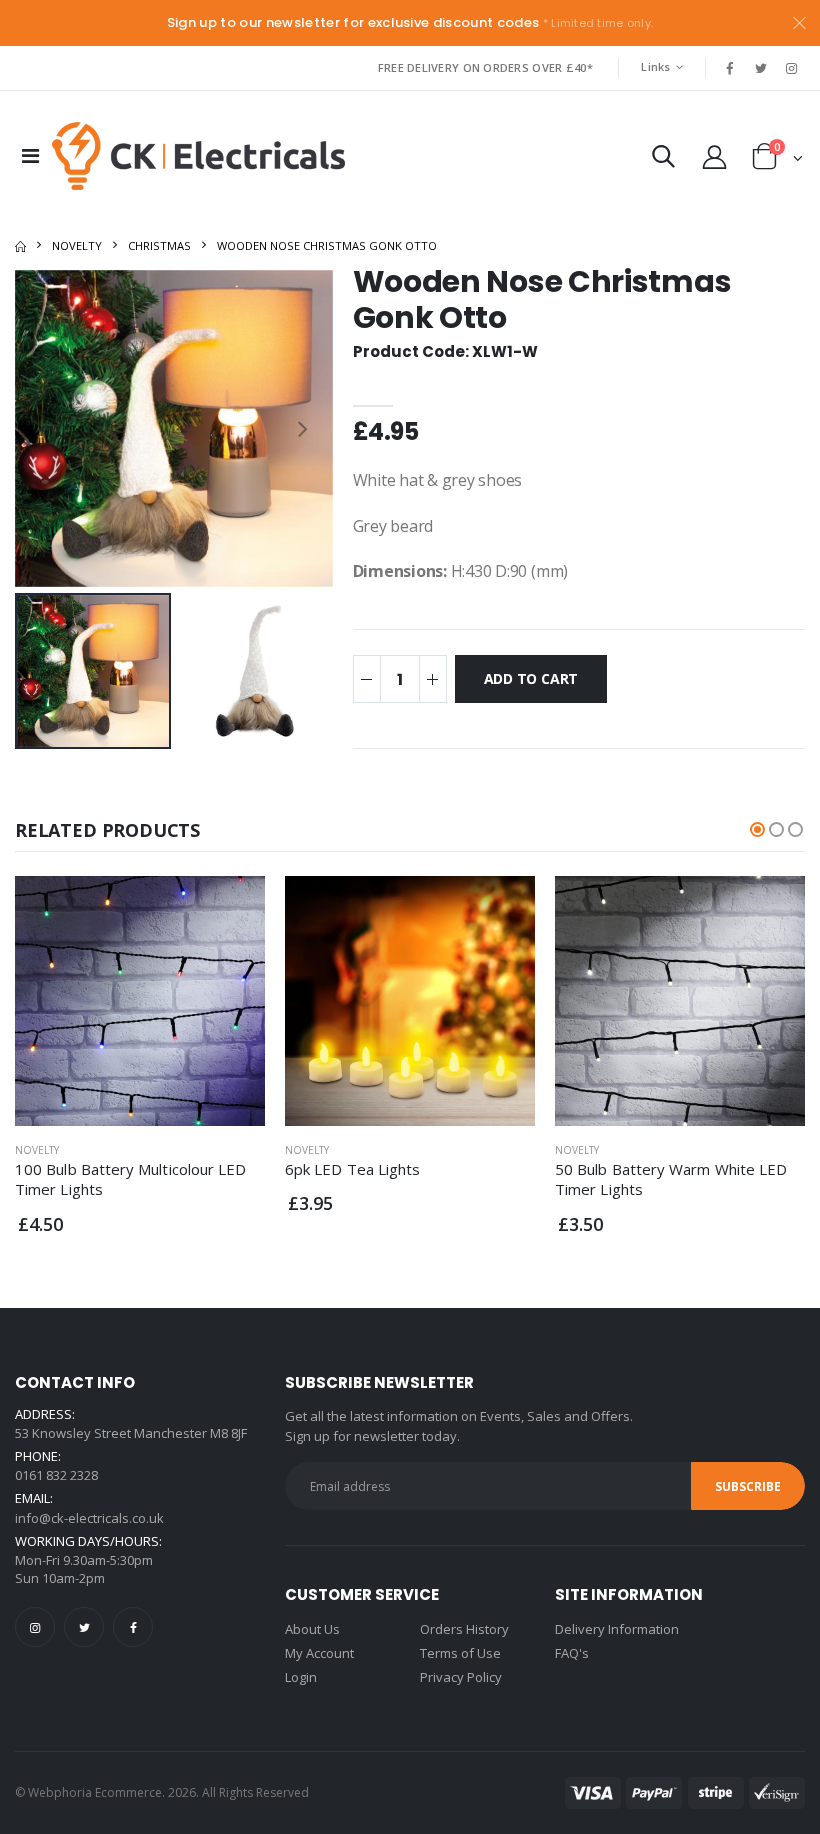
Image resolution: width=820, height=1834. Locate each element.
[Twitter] (84, 1627)
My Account (319, 1653)
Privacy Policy (461, 1677)
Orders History (464, 1629)
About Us (312, 1629)
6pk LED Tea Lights (352, 1169)
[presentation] (45, 428)
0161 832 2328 (56, 1475)
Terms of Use (460, 1653)
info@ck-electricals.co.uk (89, 1518)
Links (655, 66)
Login (301, 1677)
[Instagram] (35, 1627)
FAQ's (572, 1653)
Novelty (77, 245)
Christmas (159, 245)
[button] (663, 160)
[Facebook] (133, 1627)
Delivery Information (617, 1629)
